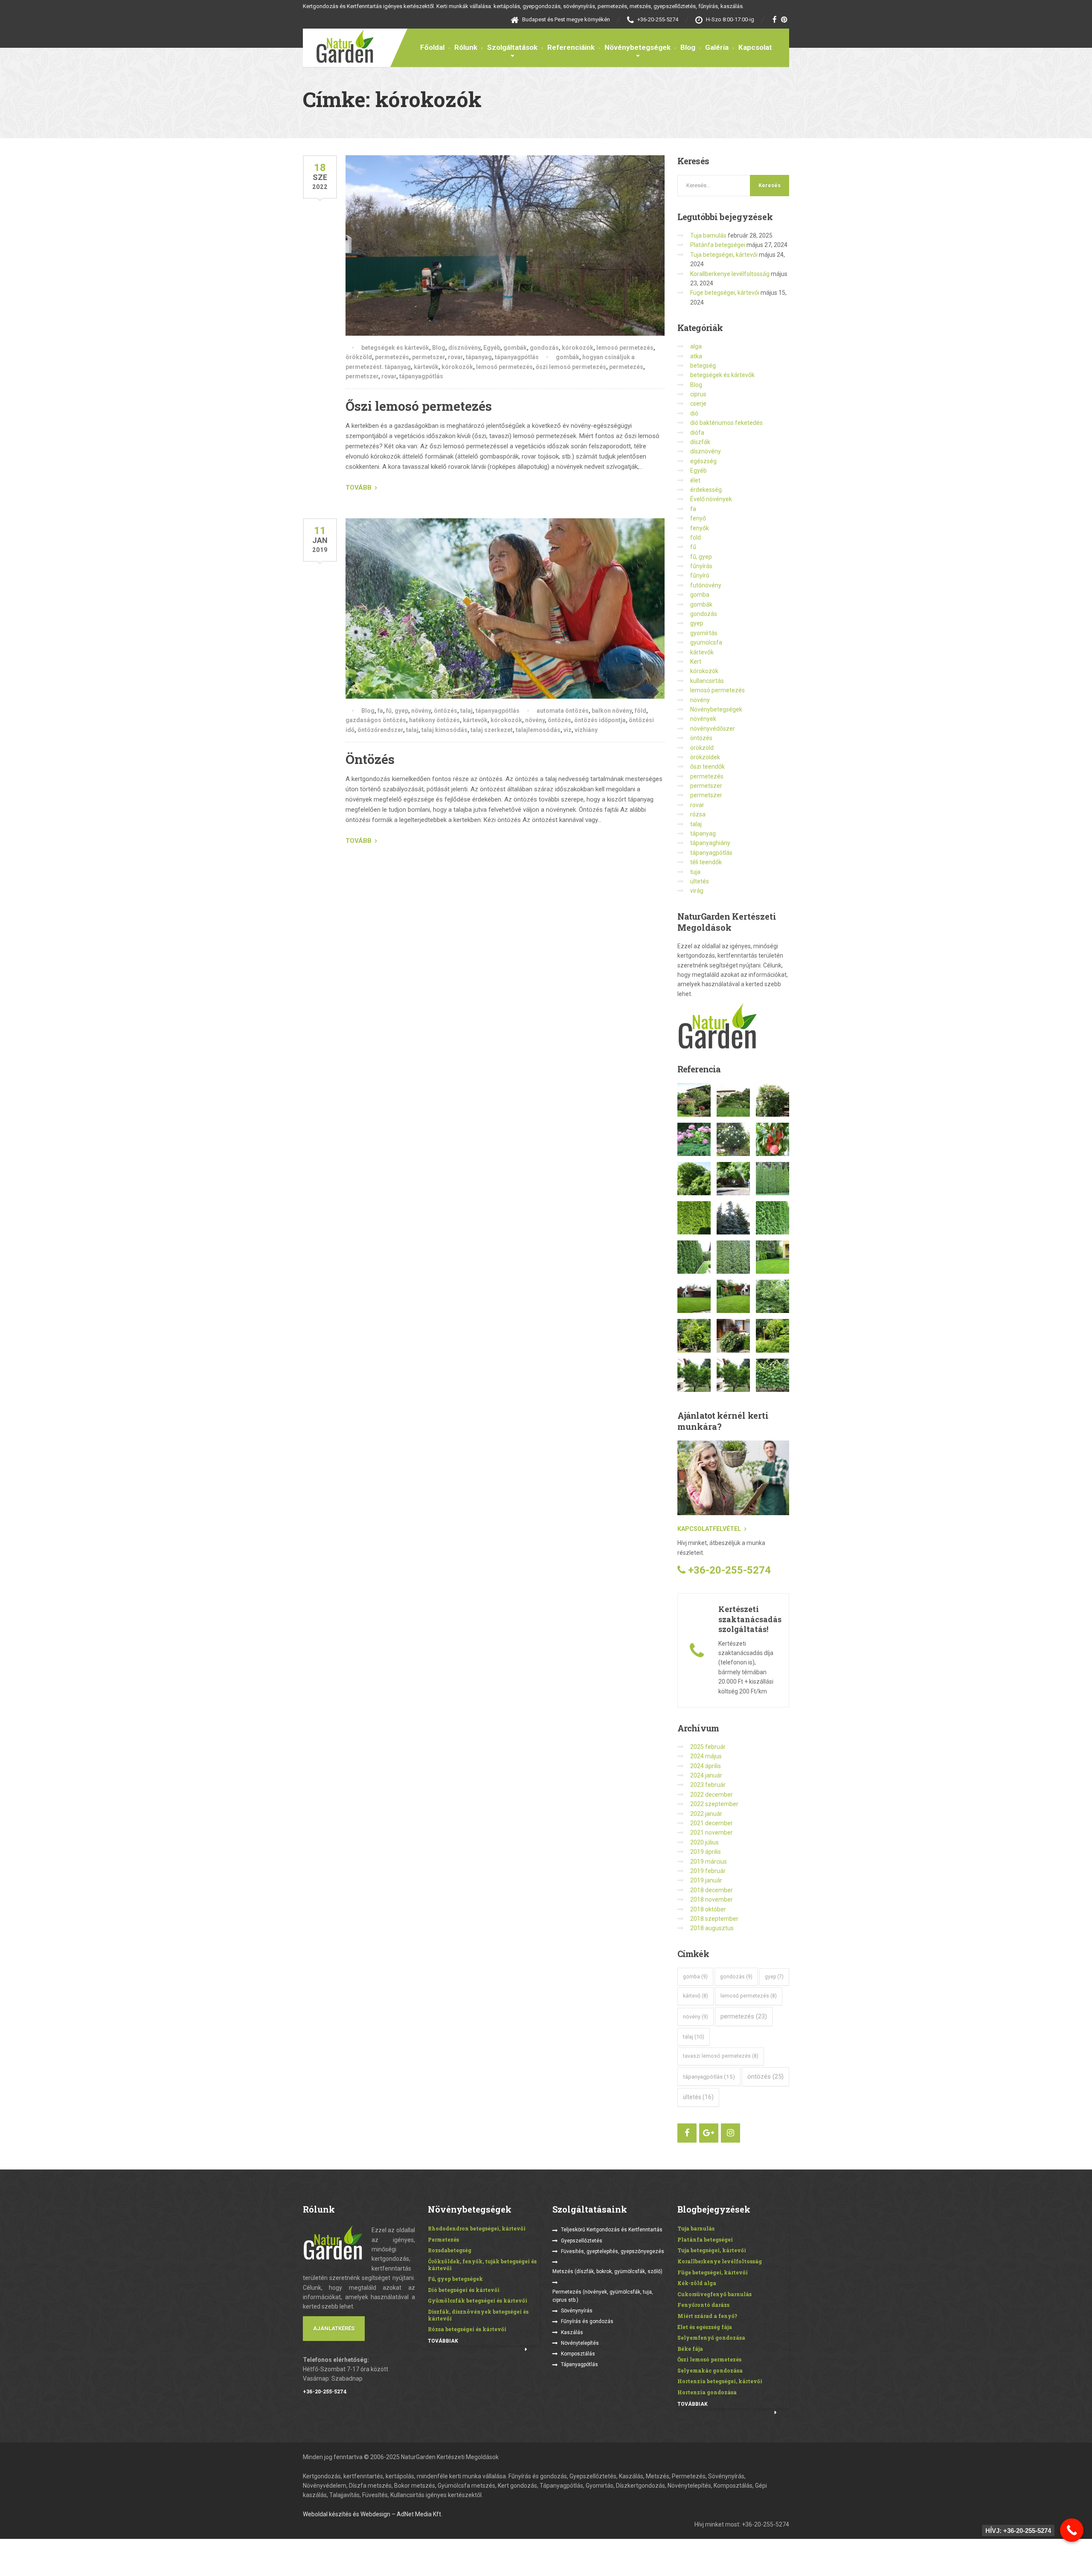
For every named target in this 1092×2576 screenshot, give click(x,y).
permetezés (392, 357)
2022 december (712, 1795)
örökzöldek (705, 757)
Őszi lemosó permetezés (419, 406)
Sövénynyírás (577, 2311)
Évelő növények (711, 499)
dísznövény (464, 348)
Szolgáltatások (512, 47)
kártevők (426, 367)
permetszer (428, 357)
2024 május (706, 1756)
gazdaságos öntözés (376, 720)
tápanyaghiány (710, 843)
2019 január (706, 1880)
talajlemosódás (538, 730)
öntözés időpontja (600, 720)
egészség (703, 461)
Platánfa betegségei (718, 245)
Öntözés (370, 759)
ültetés (700, 881)
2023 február (708, 1785)
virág (697, 891)
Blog (688, 47)
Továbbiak (443, 2341)
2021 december (712, 1823)
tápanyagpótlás (517, 357)
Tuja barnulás (708, 235)
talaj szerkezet (492, 730)
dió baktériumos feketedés (726, 423)
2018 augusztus (712, 1928)
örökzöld (359, 357)
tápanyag (479, 357)
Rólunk (466, 47)
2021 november (712, 1833)
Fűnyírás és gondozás (587, 2321)
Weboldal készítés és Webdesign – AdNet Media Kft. (373, 2514)
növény (421, 711)
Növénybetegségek (637, 47)
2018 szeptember (714, 1919)
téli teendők (706, 862)
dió (694, 413)
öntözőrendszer (380, 730)
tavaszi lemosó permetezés (721, 2056)
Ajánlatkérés (334, 2328)
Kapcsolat (755, 47)
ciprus (698, 394)
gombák (515, 348)
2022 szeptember (714, 1804)
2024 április (706, 1766)
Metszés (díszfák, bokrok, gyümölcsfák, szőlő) (607, 2271)
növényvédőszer (713, 729)
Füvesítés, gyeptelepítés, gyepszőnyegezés (613, 2251)
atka (696, 356)
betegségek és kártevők (395, 348)
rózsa (698, 814)
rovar (455, 357)
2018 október (708, 1909)
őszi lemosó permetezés (571, 367)
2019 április (706, 1852)
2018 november (712, 1899)
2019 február (708, 1871)
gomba (700, 595)
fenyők (700, 528)
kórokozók (578, 348)
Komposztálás (578, 2354)
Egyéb (492, 348)
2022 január (706, 1814)
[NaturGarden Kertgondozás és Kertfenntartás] (338, 46)
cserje (698, 404)
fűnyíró (700, 575)
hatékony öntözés (434, 720)
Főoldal (432, 47)
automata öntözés (563, 711)
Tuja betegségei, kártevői (724, 255)
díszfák (700, 442)
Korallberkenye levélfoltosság (730, 274)
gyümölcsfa (706, 642)
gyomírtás (704, 633)
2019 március (709, 1862)
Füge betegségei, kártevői (725, 293)
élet (695, 480)
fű (693, 547)
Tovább (359, 488)
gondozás (544, 348)
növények (703, 719)
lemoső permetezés (504, 367)
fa (380, 711)
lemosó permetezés (625, 348)
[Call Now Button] (1072, 2530)
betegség (703, 366)
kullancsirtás (707, 681)
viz (568, 730)
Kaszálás (572, 2332)
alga (696, 346)
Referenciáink (571, 47)
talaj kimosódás (444, 730)
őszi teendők (707, 767)
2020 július (704, 1842)
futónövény (706, 585)
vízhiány (586, 730)
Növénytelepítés (580, 2343)
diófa (697, 433)
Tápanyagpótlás (579, 2364)
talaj (466, 711)
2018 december (712, 1890)
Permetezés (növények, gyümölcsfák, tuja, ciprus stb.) (603, 2296)
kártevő (696, 1996)
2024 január (706, 1775)
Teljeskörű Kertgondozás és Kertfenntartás (612, 2230)
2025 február (708, 1747)
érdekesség (706, 490)
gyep (697, 623)
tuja (695, 872)
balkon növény (612, 711)
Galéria (717, 47)
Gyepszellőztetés (582, 2241)
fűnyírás (701, 566)
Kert (696, 662)
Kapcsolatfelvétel (709, 1529)
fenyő (698, 518)
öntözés (446, 711)
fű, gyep (397, 711)
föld (640, 711)
